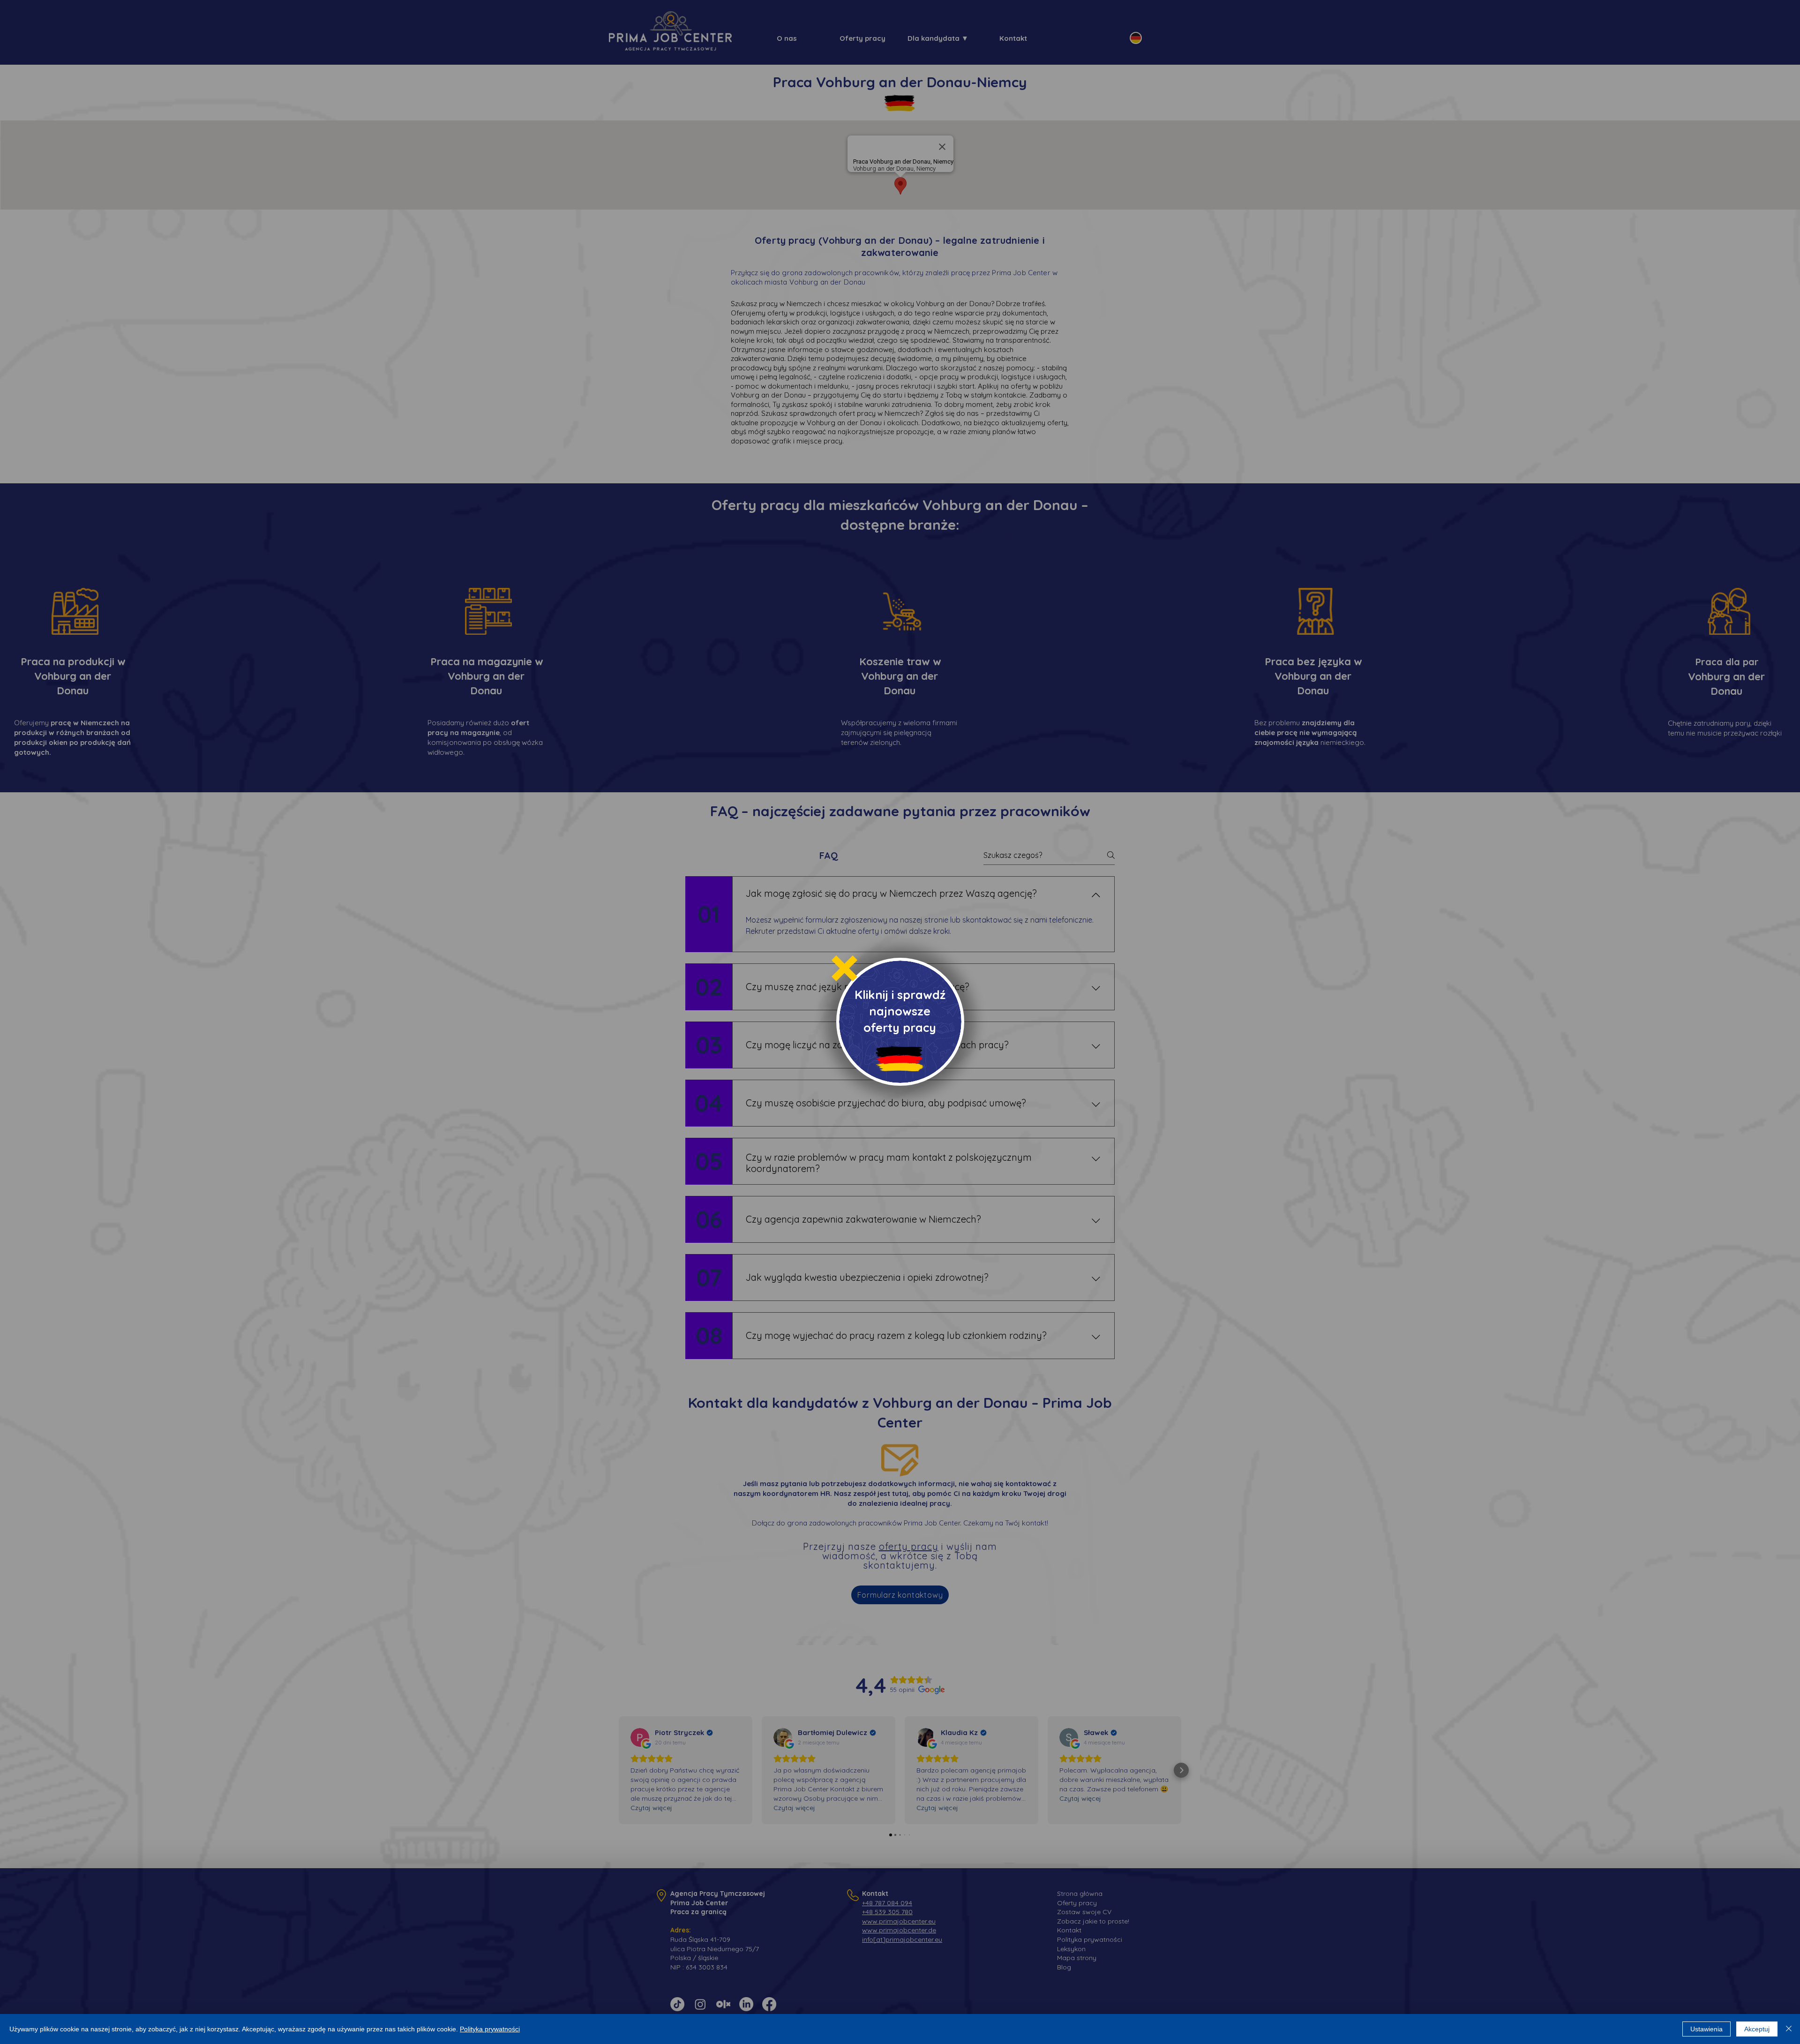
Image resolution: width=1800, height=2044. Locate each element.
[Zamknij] (1789, 2029)
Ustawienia (1706, 2029)
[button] (844, 968)
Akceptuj (1757, 2029)
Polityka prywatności (490, 2029)
